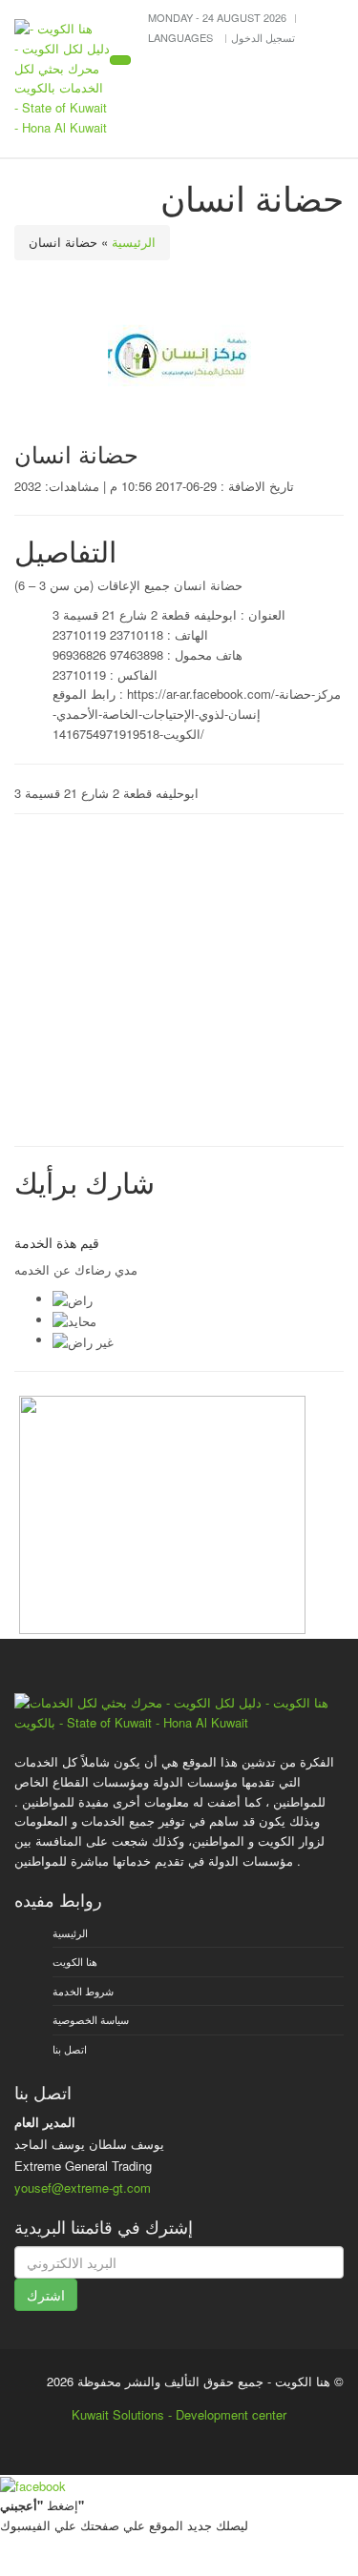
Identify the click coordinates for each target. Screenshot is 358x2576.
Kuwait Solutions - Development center (179, 2414)
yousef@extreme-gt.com (83, 2188)
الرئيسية (134, 242)
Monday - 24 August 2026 (217, 17)
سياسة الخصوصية (91, 2019)
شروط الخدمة (83, 1991)
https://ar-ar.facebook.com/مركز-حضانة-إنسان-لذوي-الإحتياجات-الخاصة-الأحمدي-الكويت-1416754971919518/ (197, 714)
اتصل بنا (70, 2049)
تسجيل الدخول (263, 37)
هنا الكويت (75, 1961)
